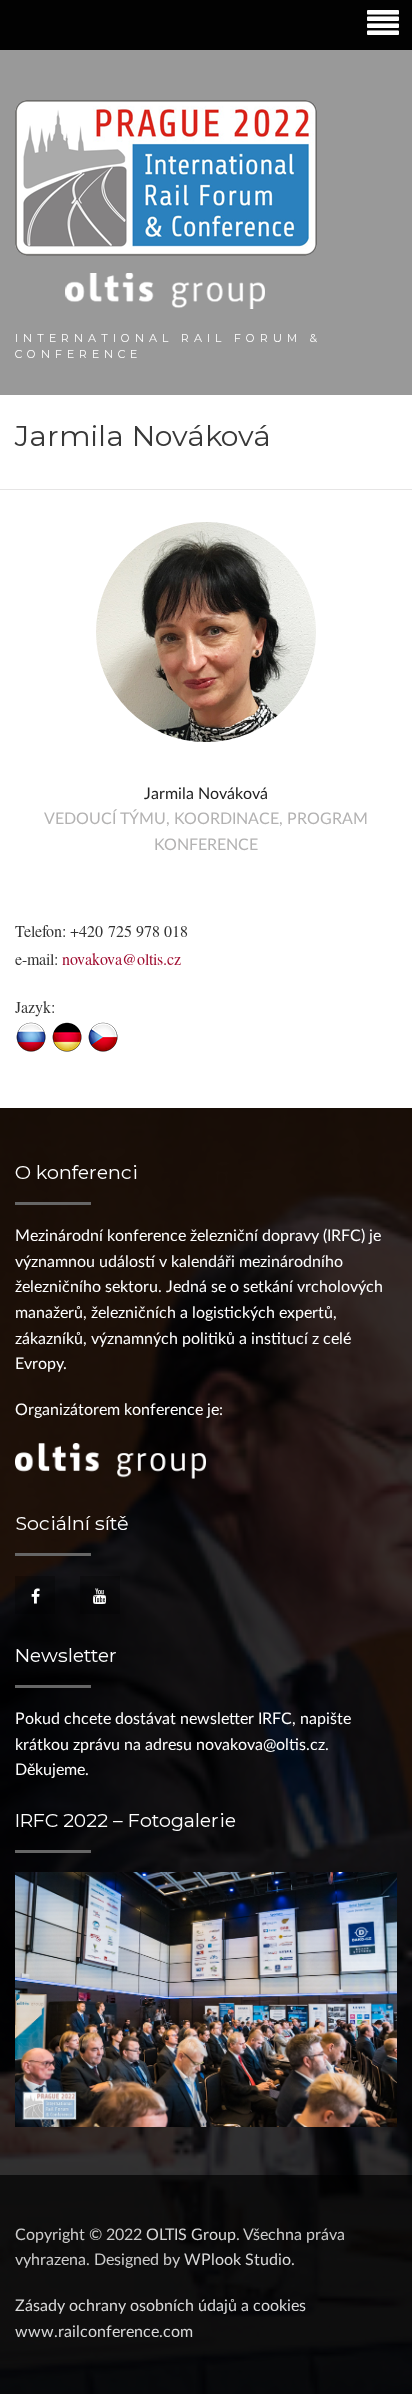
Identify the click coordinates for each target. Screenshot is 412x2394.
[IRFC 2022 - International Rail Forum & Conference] (166, 204)
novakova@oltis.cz (121, 958)
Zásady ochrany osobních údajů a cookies (160, 2306)
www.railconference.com (104, 2332)
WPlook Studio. (239, 2260)
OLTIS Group (191, 2235)
